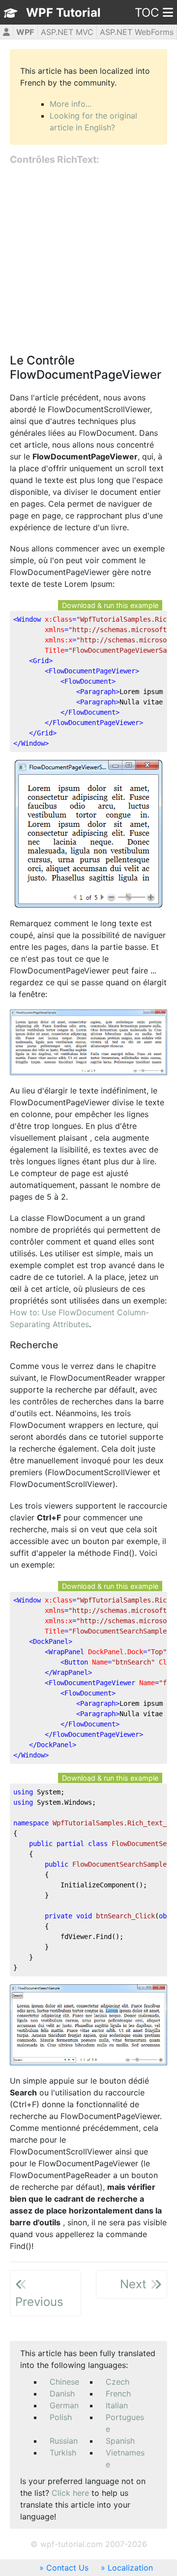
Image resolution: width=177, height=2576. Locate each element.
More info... (71, 104)
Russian (64, 2441)
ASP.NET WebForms (137, 32)
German (64, 2405)
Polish (61, 2417)
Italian (117, 2405)
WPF (25, 32)
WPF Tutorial (63, 13)
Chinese (64, 2382)
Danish (62, 2394)
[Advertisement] (88, 260)
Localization (130, 2568)
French (118, 2394)
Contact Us (67, 2568)
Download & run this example (110, 605)
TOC (147, 13)
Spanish (120, 2441)
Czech (118, 2382)
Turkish (63, 2453)
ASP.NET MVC (67, 32)
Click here (70, 2493)
